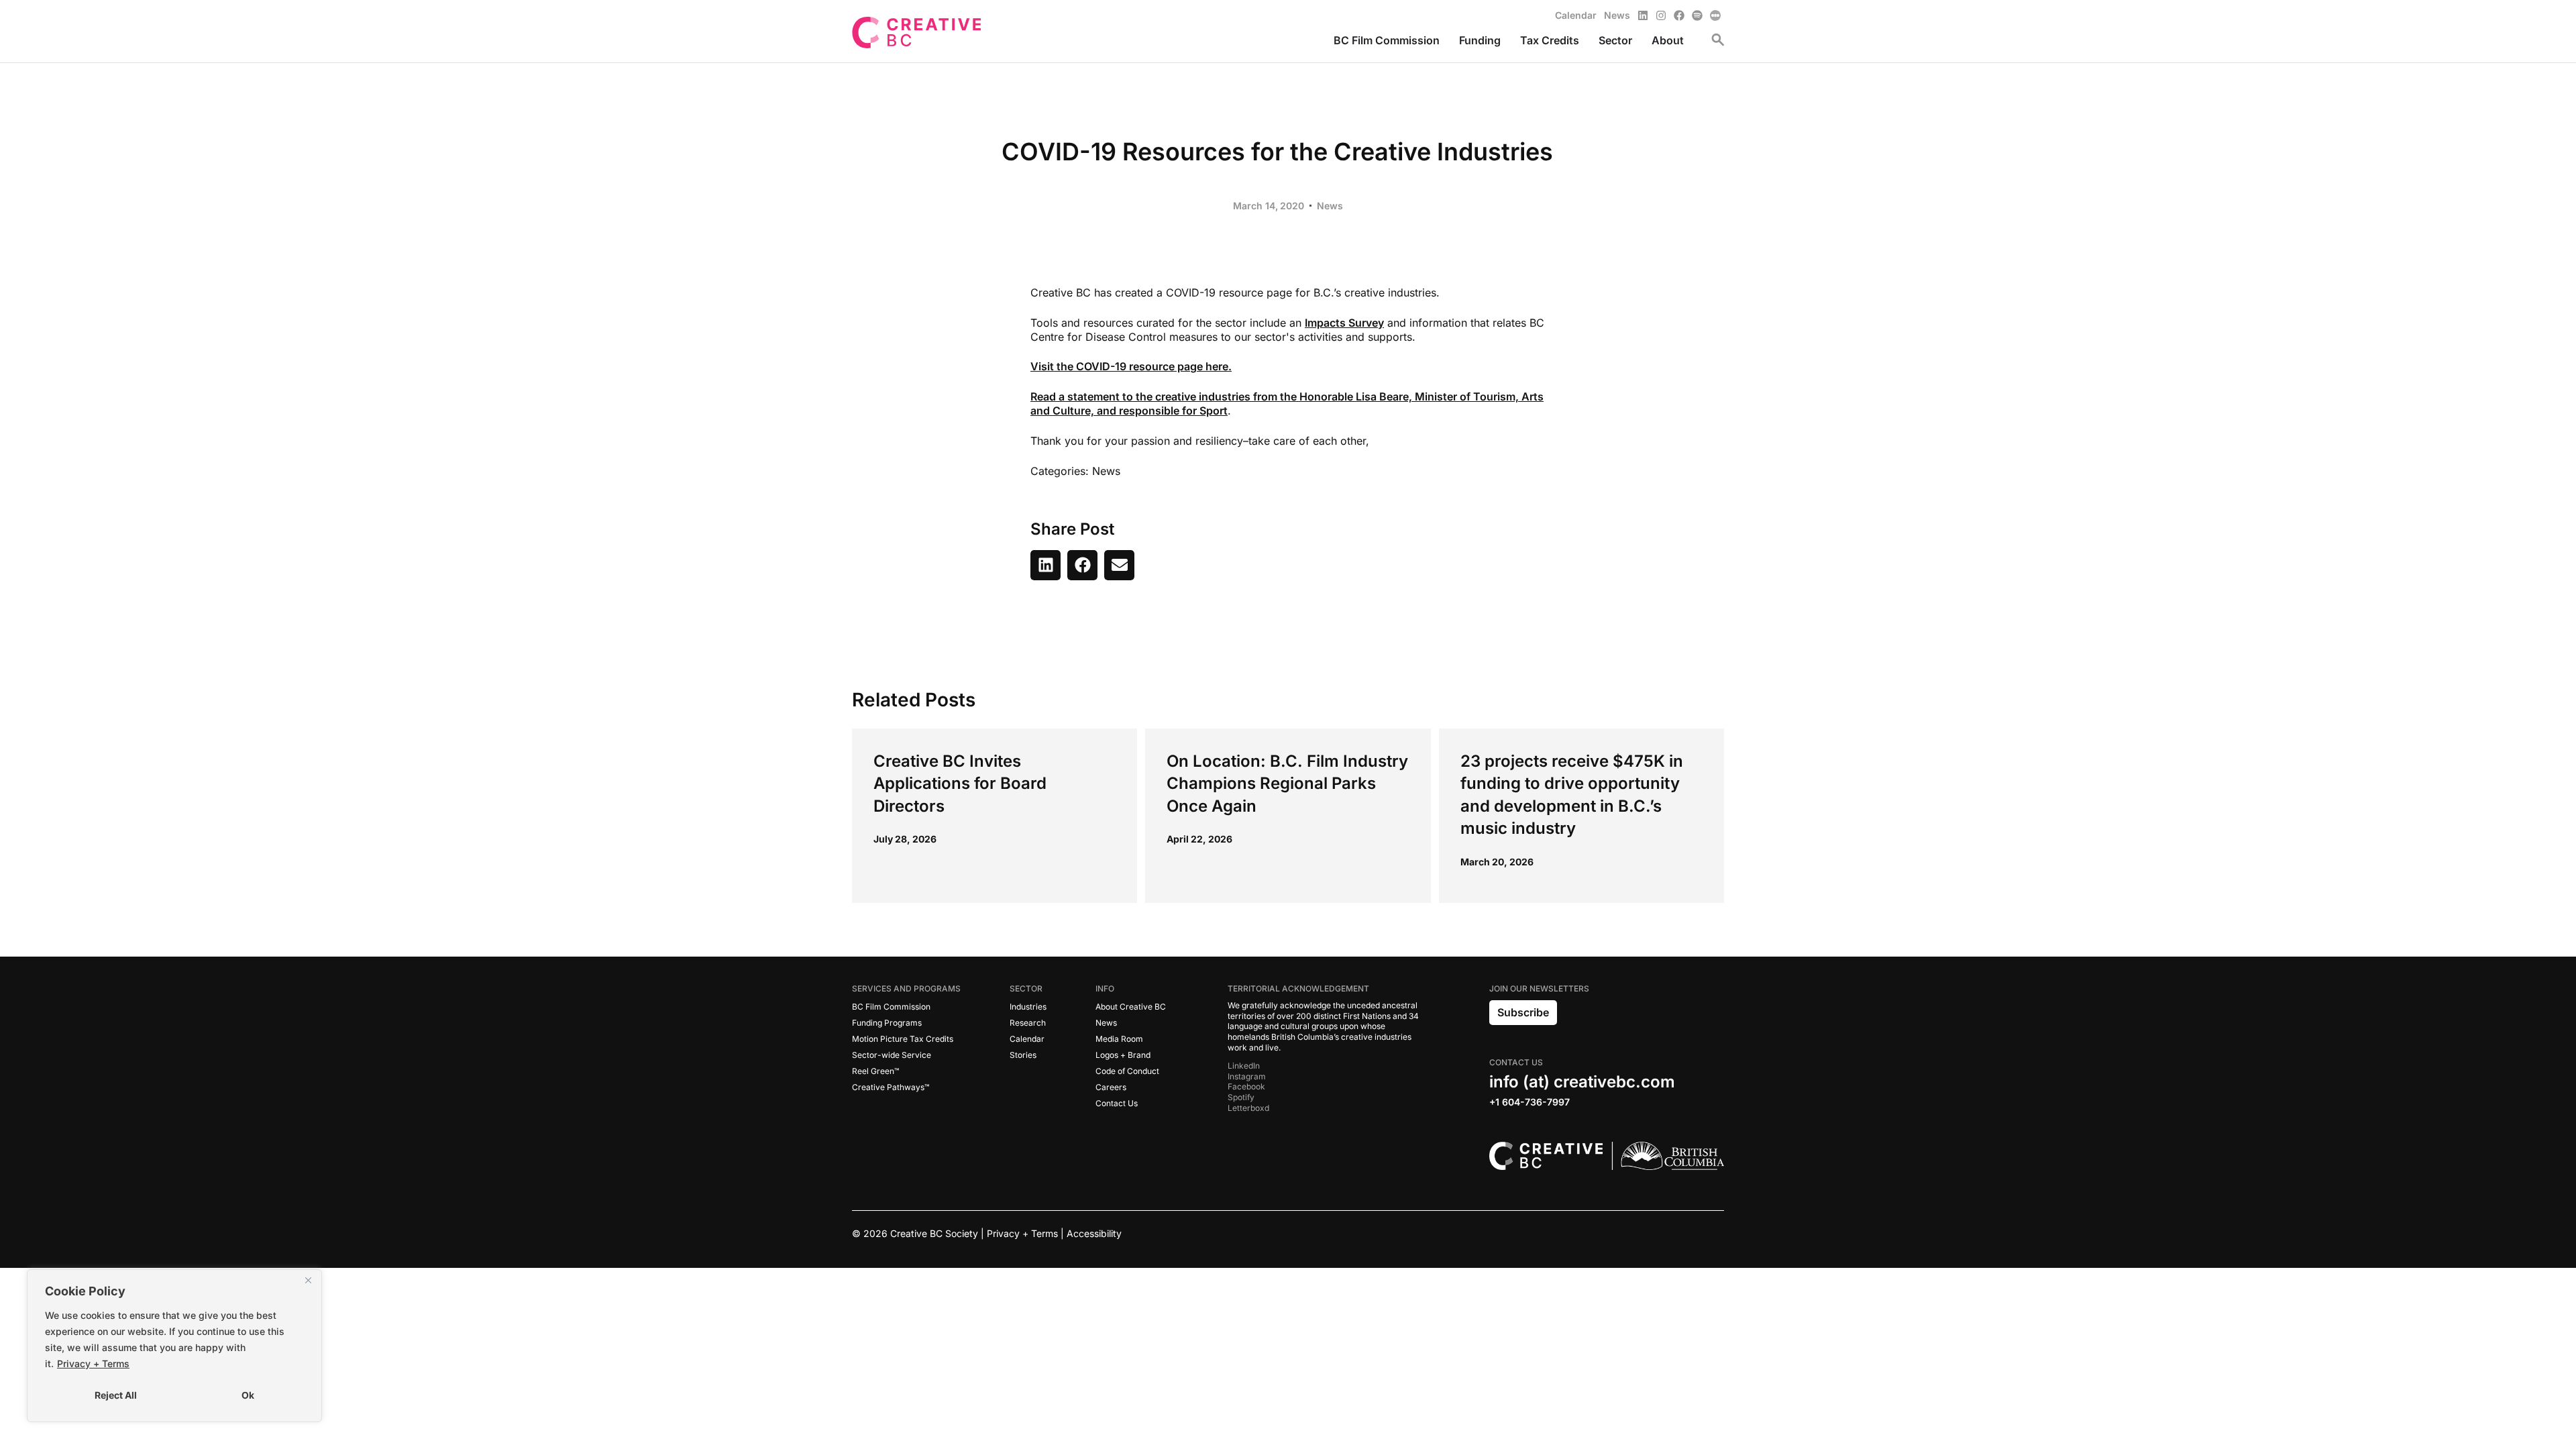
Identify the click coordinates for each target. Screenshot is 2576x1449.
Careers (1111, 1087)
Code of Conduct (1127, 1071)
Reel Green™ (875, 1071)
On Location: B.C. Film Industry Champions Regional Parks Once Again (1287, 784)
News (1330, 206)
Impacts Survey (1344, 323)
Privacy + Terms (93, 1363)
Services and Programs (906, 988)
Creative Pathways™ (891, 1087)
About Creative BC (1131, 1007)
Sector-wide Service (892, 1055)
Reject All (116, 1395)
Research (1028, 1023)
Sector (1026, 988)
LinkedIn (1244, 1066)
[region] (174, 1346)
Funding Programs (887, 1023)
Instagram (1247, 1076)
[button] (1045, 565)
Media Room (1119, 1039)
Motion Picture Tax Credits (903, 1039)
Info (1105, 988)
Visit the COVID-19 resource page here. (1131, 366)
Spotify (1241, 1097)
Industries (1028, 1007)
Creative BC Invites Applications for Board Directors (960, 784)
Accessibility (1094, 1233)
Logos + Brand (1123, 1055)
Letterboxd (1248, 1108)
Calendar (1027, 1039)
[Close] (308, 1281)
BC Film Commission (891, 1007)
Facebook (1246, 1086)
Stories (1023, 1055)
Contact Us (1117, 1103)
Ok (248, 1395)
